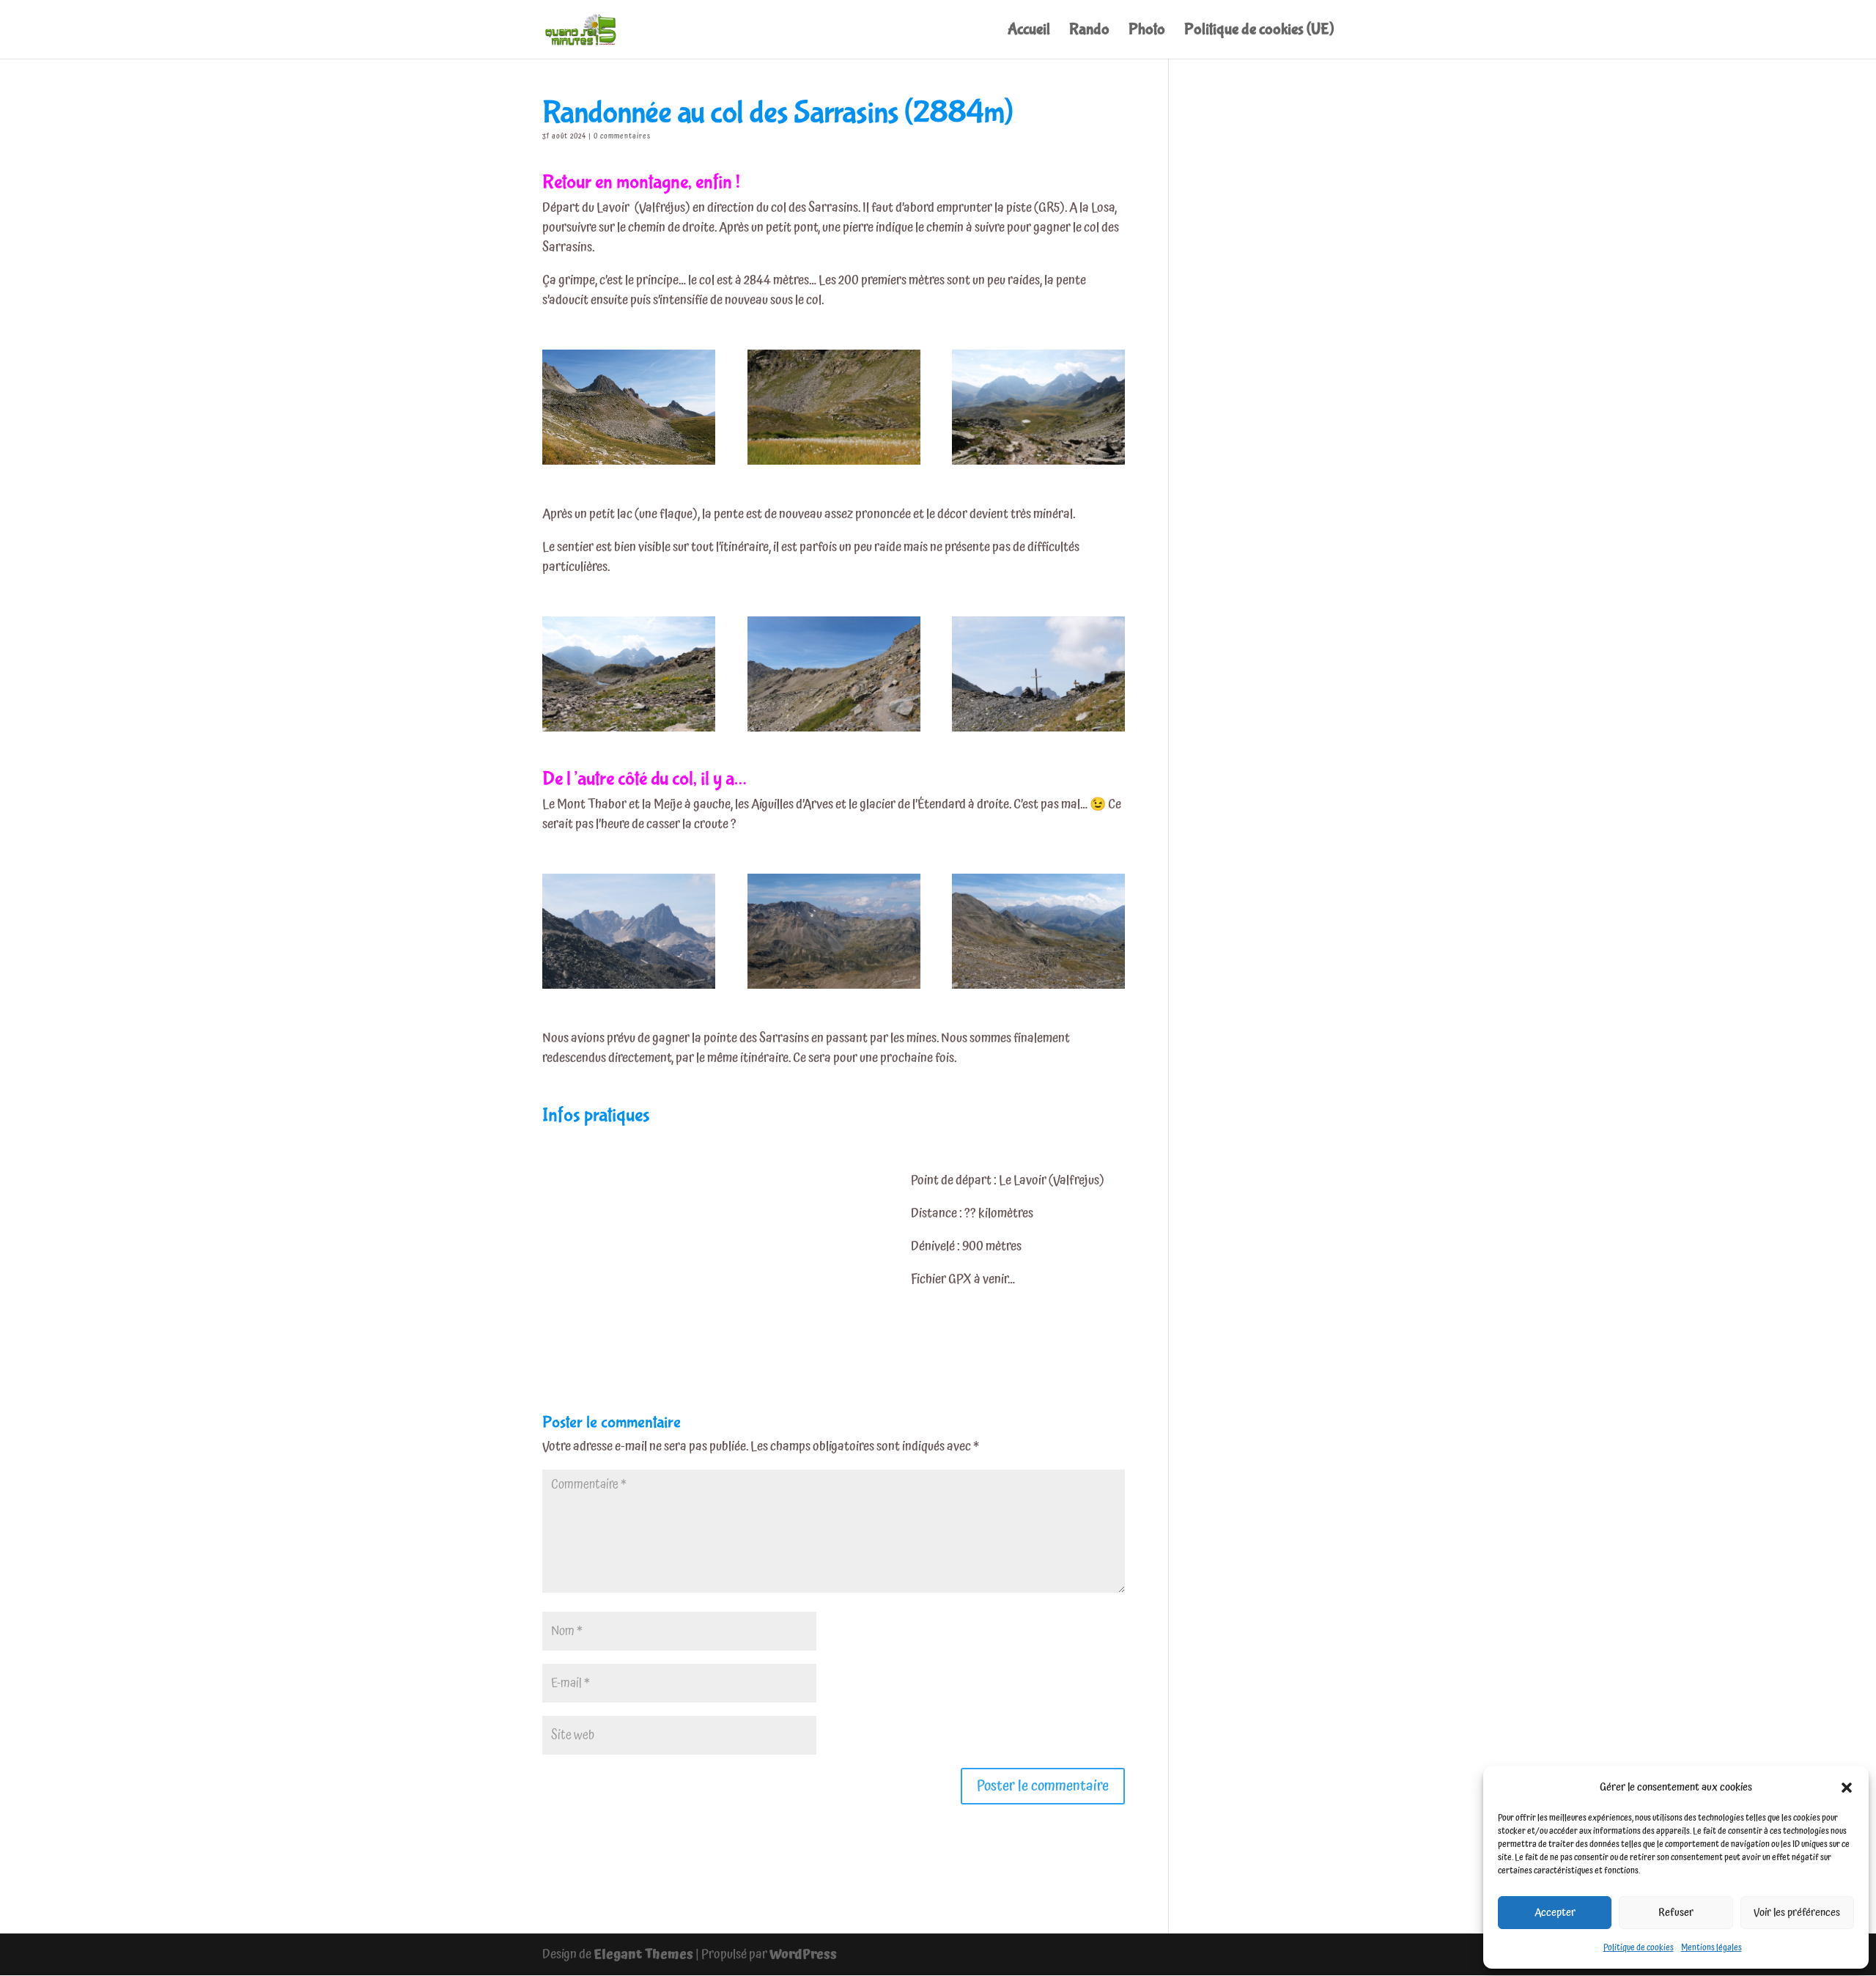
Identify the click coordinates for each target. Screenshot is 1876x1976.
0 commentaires (622, 136)
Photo (1147, 32)
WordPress (803, 1954)
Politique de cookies (1639, 1948)
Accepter (1555, 1913)
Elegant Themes (643, 1954)
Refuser (1676, 1913)
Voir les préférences (1797, 1913)
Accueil (1029, 32)
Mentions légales (1711, 1948)
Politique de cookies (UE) (1259, 32)
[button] (1847, 1788)
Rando (1089, 32)
